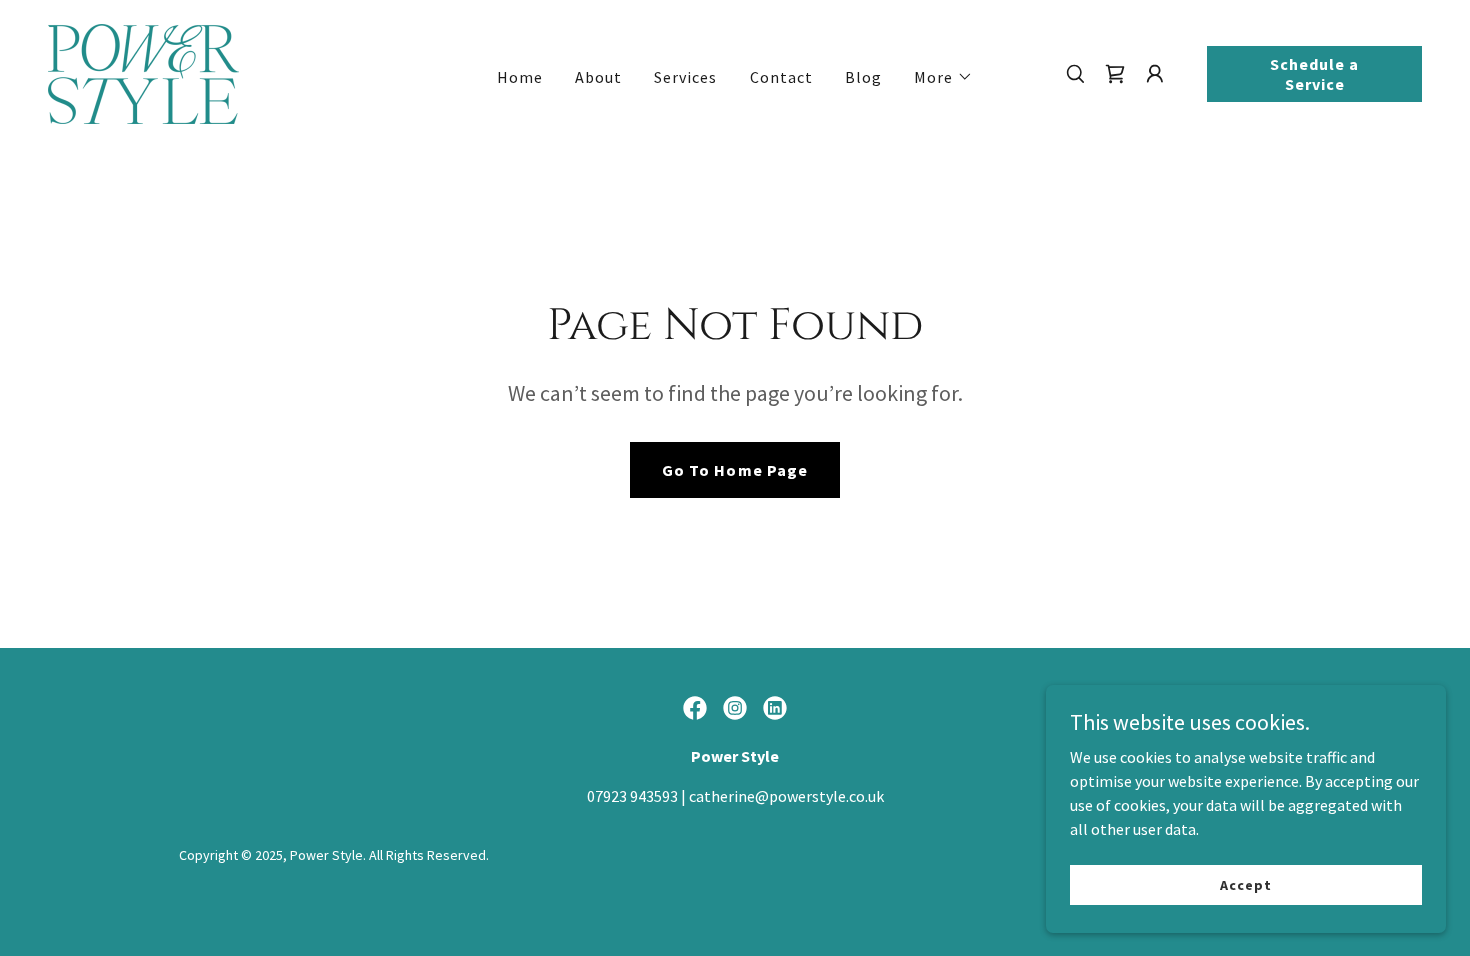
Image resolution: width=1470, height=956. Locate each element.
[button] (943, 77)
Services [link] (685, 77)
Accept (1245, 884)
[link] (143, 72)
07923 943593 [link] (632, 796)
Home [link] (520, 77)
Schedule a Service (1314, 74)
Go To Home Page (734, 470)
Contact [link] (781, 77)
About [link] (598, 77)
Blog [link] (863, 77)
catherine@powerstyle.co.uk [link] (786, 796)
